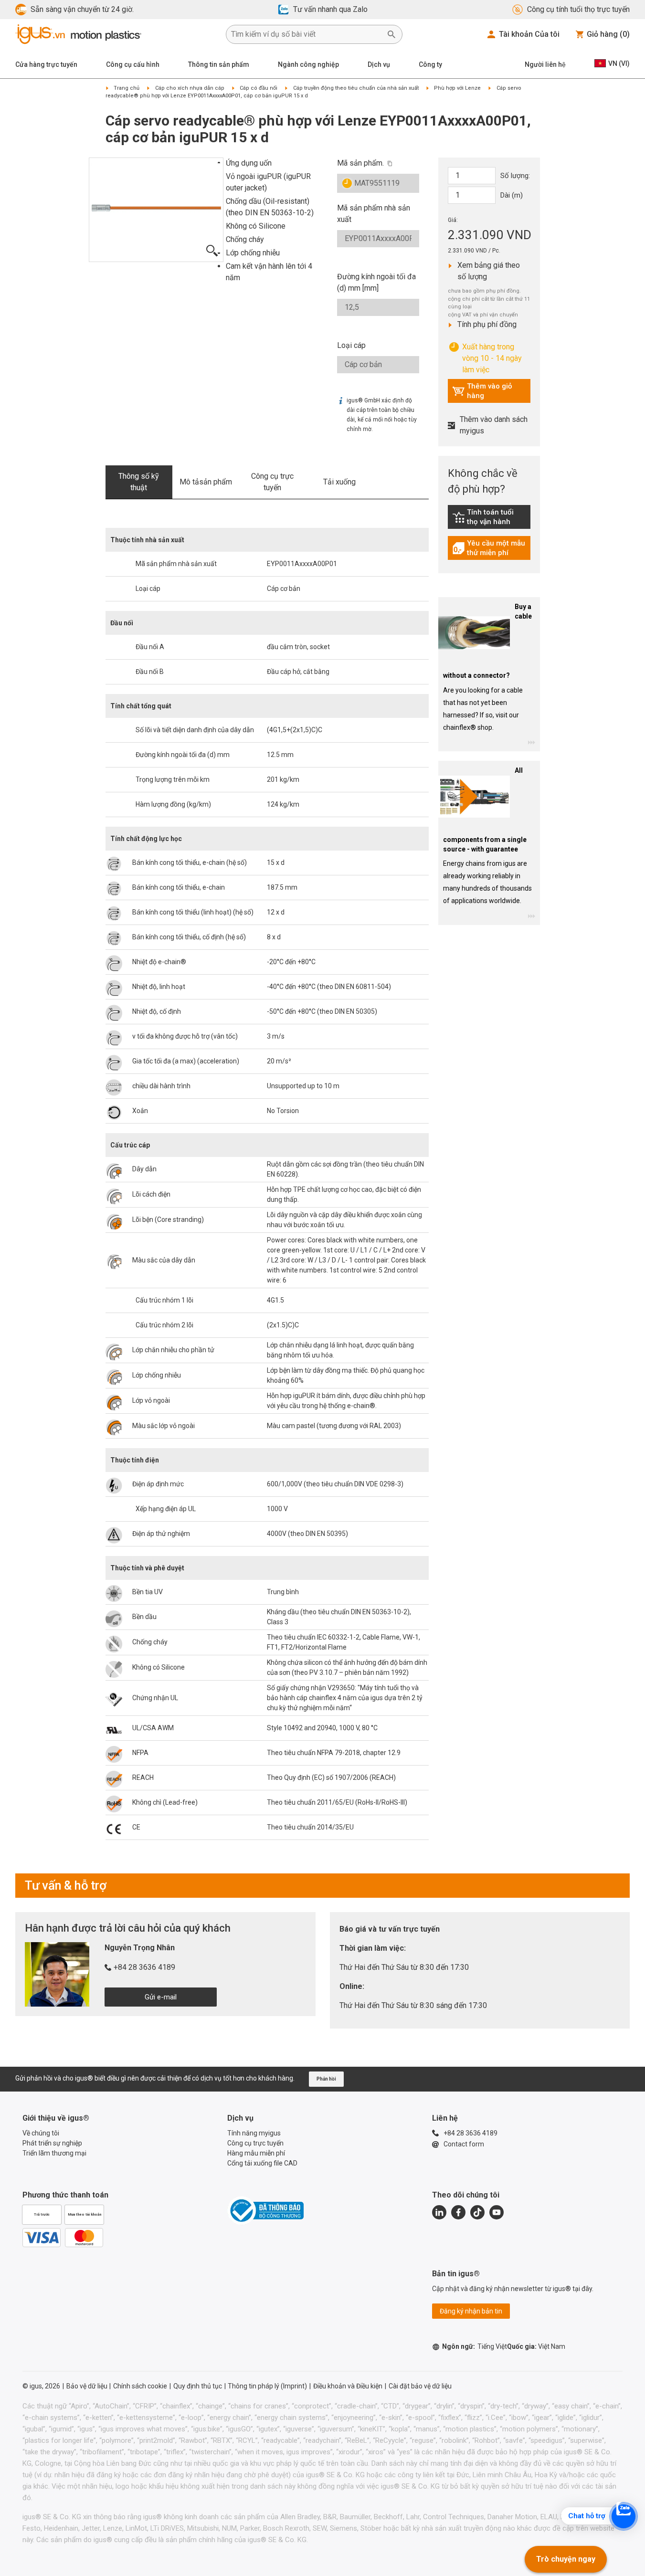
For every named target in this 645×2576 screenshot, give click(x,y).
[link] (489, 520)
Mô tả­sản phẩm (206, 482)
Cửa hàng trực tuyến (46, 64)
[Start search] (391, 34)
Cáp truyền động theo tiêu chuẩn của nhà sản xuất (356, 88)
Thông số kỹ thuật (139, 482)
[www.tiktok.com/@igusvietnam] (477, 2212)
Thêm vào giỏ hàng (482, 391)
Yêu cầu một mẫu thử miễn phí (491, 548)
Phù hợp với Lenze (457, 88)
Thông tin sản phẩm (219, 64)
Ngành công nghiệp (308, 64)
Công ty (430, 64)
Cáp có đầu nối (259, 88)
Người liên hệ (545, 64)
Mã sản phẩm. (360, 163)
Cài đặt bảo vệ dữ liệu (420, 2386)
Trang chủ (127, 88)
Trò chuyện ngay (566, 2559)
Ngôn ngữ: (475, 2346)
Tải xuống (339, 482)
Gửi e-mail (161, 1997)
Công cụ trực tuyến (272, 482)
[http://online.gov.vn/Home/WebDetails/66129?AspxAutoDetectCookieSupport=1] (265, 2210)
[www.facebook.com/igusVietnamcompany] (458, 2212)
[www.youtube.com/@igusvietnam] (497, 2212)
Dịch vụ (379, 64)
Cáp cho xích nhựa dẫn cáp (190, 88)
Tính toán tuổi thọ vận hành (491, 517)
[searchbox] (307, 34)
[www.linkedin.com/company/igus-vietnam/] (439, 2212)
